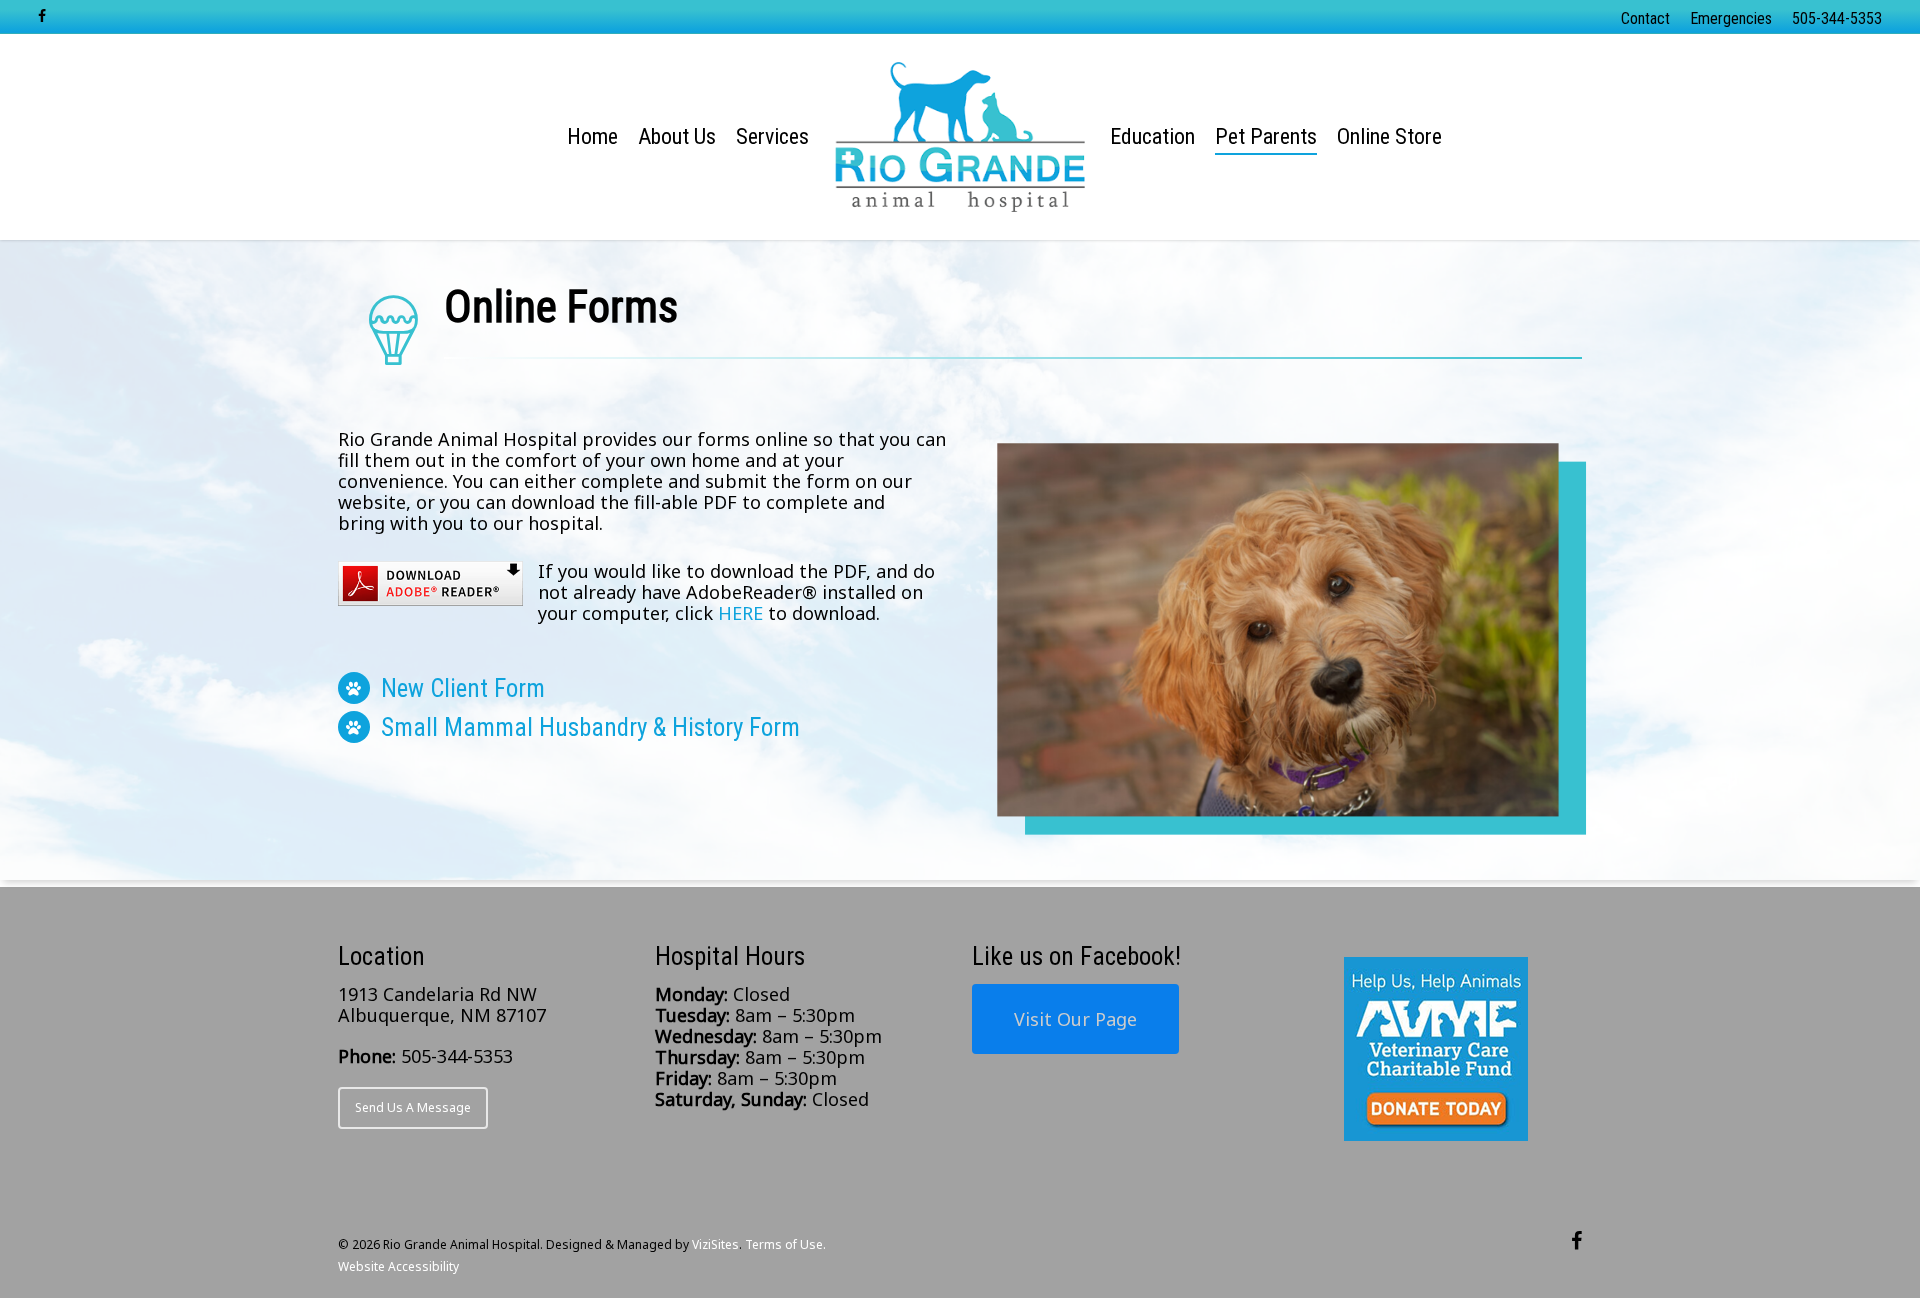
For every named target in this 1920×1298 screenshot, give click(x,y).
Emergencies (1731, 18)
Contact (1645, 18)
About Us (677, 137)
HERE (740, 613)
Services (772, 137)
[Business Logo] (960, 137)
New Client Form (463, 688)
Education (1152, 137)
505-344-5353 (1837, 18)
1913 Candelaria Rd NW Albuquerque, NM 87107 (442, 1004)
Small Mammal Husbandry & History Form (590, 727)
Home (592, 137)
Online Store (1389, 137)
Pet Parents (1266, 137)
